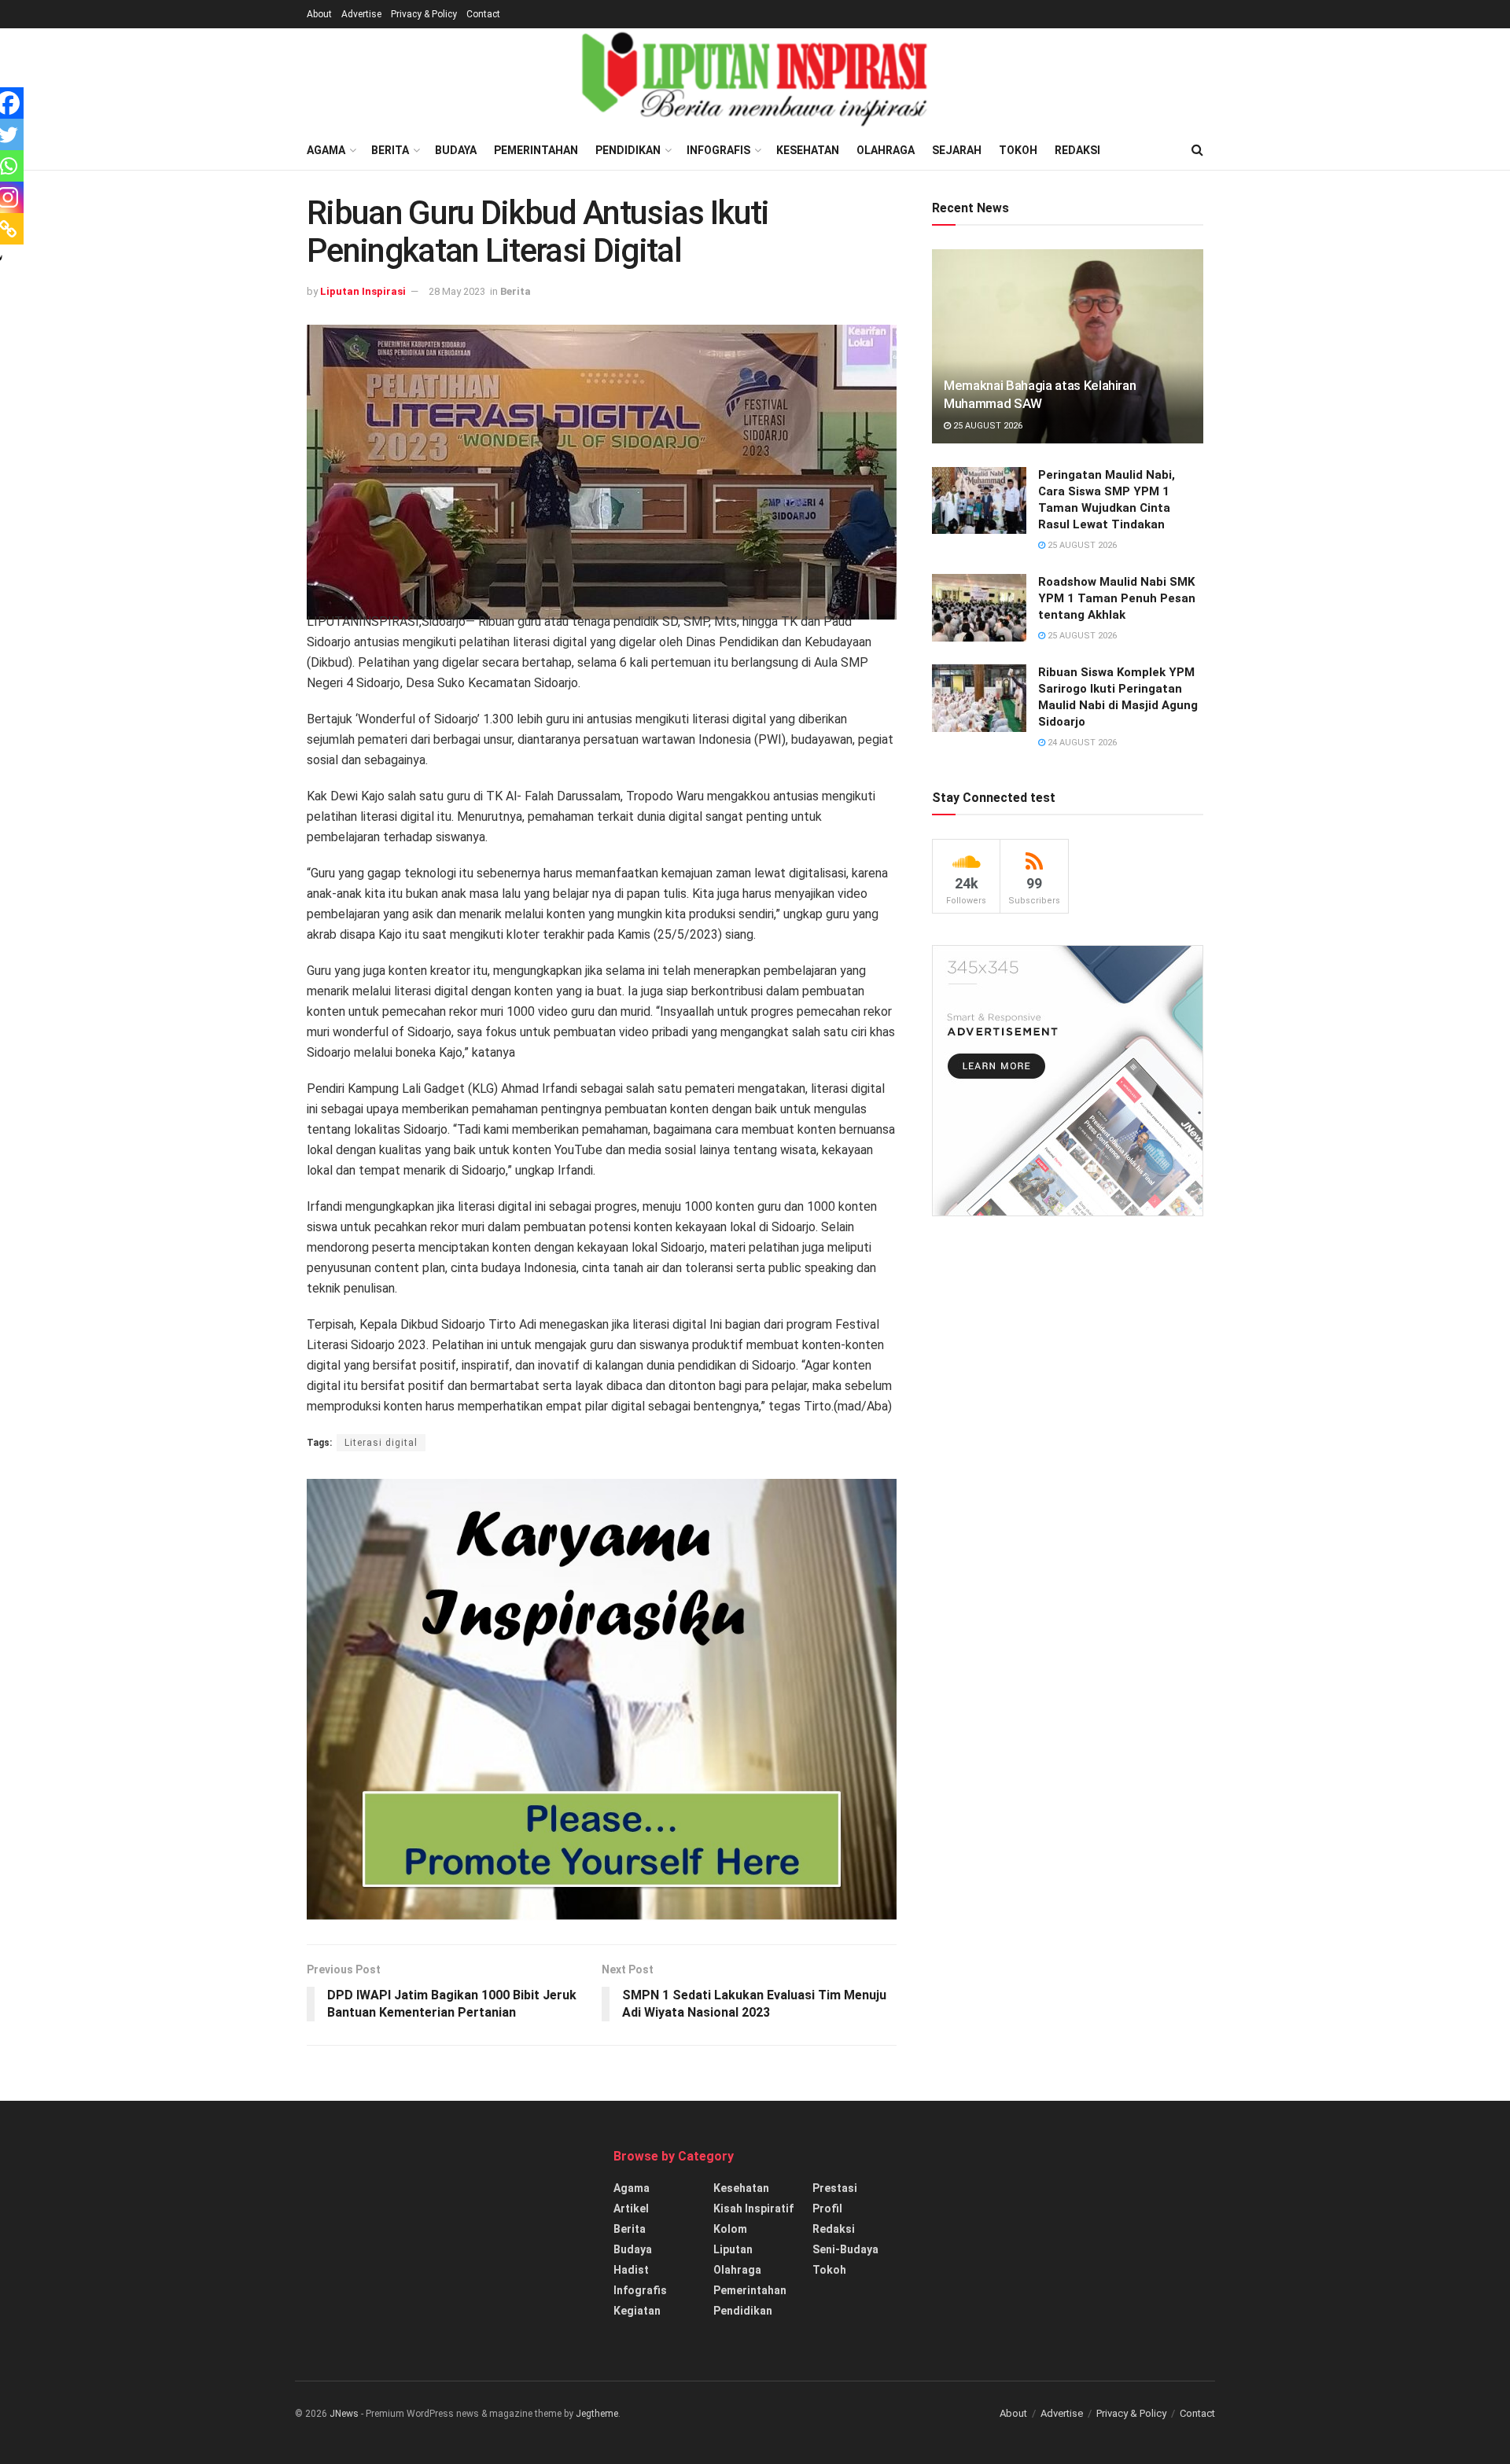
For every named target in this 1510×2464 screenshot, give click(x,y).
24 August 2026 (1081, 743)
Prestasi (835, 2188)
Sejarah (957, 150)
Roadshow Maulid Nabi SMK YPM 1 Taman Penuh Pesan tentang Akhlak (1117, 598)
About (319, 14)
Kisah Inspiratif (753, 2208)
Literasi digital (381, 1443)
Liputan (733, 2249)
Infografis (718, 150)
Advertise (361, 14)
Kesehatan (808, 150)
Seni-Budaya (845, 2249)
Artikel (631, 2208)
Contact (483, 14)
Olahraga (886, 150)
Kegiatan (637, 2311)
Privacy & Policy (424, 14)
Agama (326, 150)
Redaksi (1077, 150)
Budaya (456, 150)
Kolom (730, 2229)
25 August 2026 (987, 426)
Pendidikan (628, 150)
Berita (390, 150)
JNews (344, 2414)
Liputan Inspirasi (363, 291)
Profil (827, 2208)
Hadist (631, 2270)
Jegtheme (597, 2414)
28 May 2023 (457, 291)
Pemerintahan (536, 150)
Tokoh (1018, 150)
